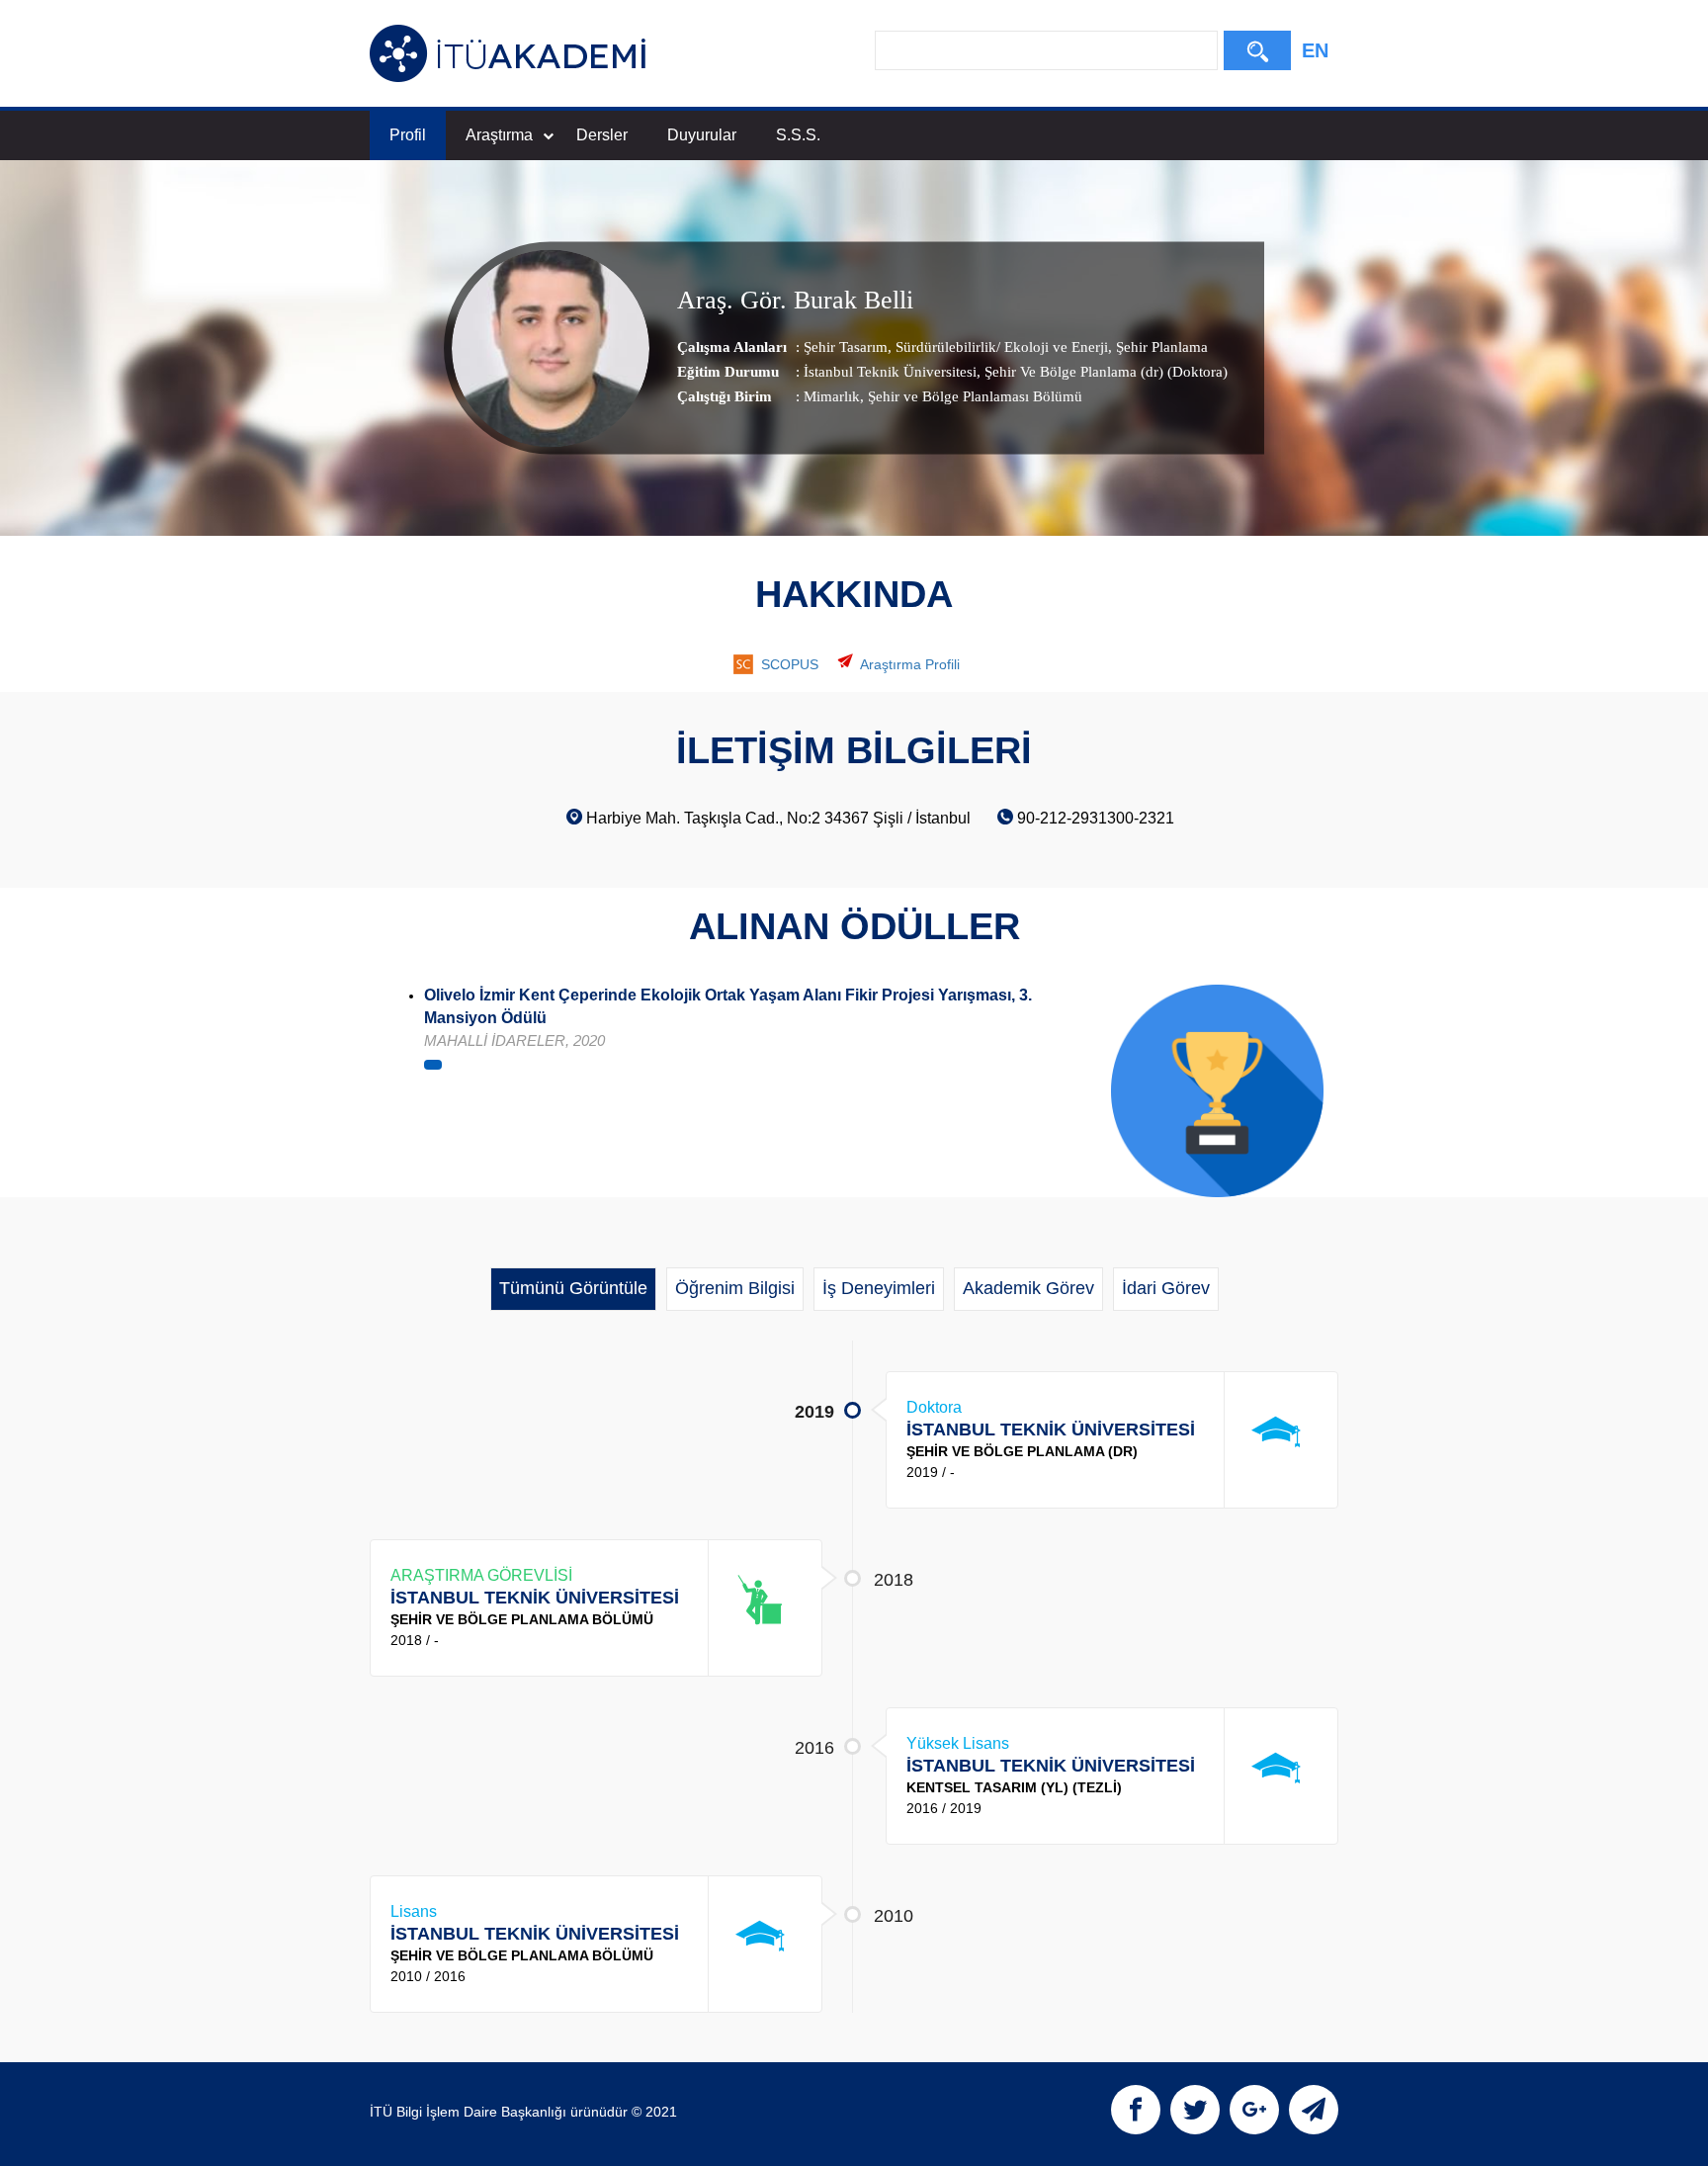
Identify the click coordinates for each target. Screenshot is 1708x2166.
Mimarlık (832, 396)
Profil (408, 135)
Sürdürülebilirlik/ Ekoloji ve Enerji (1000, 347)
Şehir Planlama (1160, 347)
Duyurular (702, 135)
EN (1315, 50)
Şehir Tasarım (846, 347)
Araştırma (499, 135)
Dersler (602, 135)
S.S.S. (798, 135)
